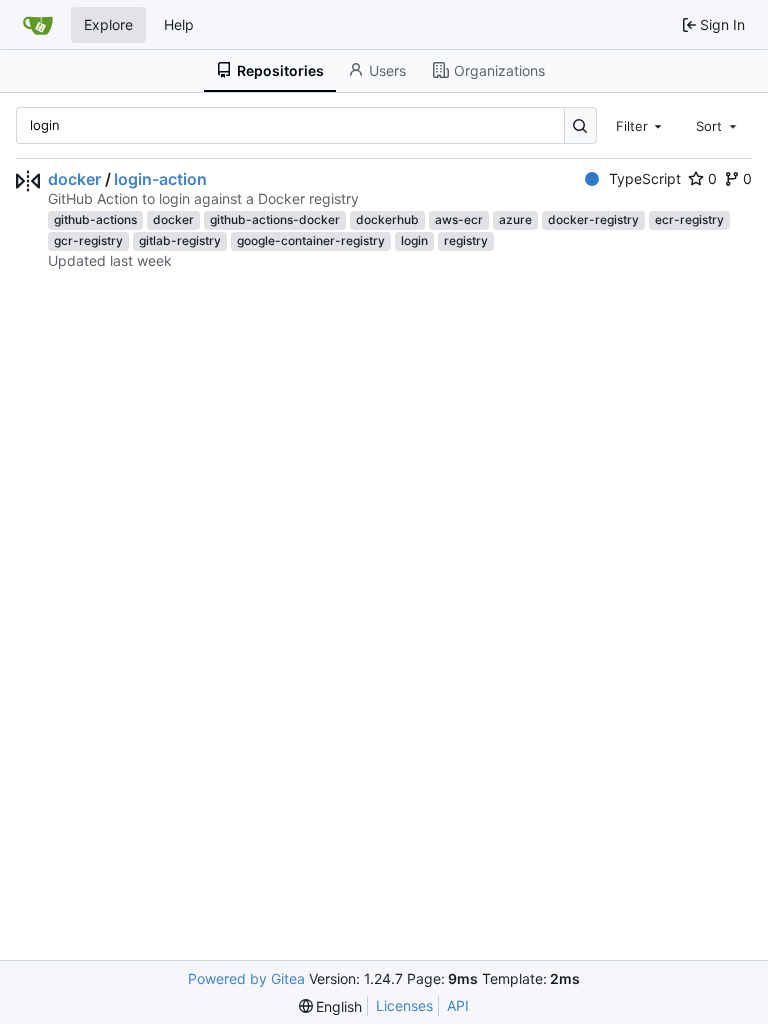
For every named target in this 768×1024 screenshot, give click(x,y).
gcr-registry (88, 240)
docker (74, 179)
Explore (108, 24)
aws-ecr (459, 219)
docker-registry (593, 219)
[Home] (38, 25)
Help (179, 24)
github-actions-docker (275, 219)
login (414, 240)
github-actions (95, 219)
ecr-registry (689, 219)
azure (515, 219)
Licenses (404, 1005)
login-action (160, 179)
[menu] (331, 1006)
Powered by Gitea (246, 978)
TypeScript (645, 178)
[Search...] (580, 125)
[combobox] (641, 125)
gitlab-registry (180, 240)
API (458, 1005)
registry (466, 240)
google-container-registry (311, 240)
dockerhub (387, 219)
